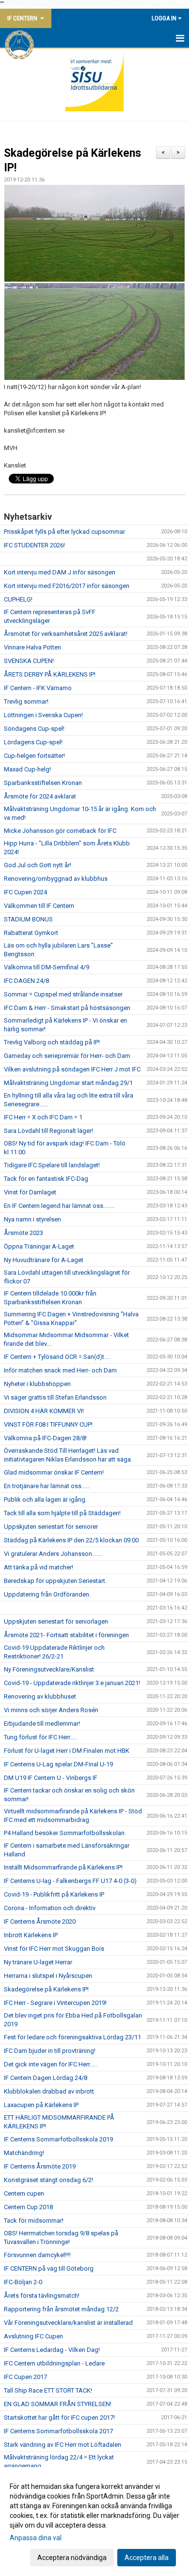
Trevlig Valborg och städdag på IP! (52, 1042)
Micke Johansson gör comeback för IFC (60, 831)
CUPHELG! (18, 599)
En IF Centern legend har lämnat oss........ (59, 1206)
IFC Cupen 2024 (25, 892)
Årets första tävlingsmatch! (42, 2296)
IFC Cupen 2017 (25, 2377)
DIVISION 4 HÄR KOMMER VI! (44, 1411)
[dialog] (94, 2522)
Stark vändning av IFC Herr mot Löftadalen (63, 2445)
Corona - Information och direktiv (50, 1908)
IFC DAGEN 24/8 (26, 981)
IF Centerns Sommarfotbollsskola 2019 (58, 2139)
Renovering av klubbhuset (40, 1696)
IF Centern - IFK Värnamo (38, 688)
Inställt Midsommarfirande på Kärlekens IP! (63, 1867)
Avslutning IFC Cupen (33, 2336)
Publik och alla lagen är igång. (45, 1499)
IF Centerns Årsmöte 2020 (40, 1921)
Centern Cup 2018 (28, 2207)
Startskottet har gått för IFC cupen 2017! (59, 2418)
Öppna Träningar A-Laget (39, 1246)
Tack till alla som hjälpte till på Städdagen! (62, 1513)
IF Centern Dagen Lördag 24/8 (46, 2078)
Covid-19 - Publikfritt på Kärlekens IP (54, 1894)
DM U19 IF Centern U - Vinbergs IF (51, 1778)
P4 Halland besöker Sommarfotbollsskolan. (65, 1833)
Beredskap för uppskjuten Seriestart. (55, 1581)
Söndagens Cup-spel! (34, 729)
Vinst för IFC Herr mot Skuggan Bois (54, 1949)
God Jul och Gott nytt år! (38, 865)
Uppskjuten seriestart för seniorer (51, 1527)
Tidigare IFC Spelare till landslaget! (52, 1165)
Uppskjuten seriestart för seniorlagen (56, 1621)
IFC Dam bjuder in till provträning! (50, 2051)
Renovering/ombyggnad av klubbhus (56, 879)
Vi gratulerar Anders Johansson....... (53, 1554)
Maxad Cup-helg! (27, 769)
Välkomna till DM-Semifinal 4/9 (47, 967)
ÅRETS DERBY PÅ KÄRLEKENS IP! (50, 674)
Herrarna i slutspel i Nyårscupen (48, 1976)
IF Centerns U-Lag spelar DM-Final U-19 (58, 1764)
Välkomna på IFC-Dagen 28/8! (45, 1438)
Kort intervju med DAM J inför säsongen (60, 572)
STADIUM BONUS (28, 919)
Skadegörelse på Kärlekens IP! (46, 1989)
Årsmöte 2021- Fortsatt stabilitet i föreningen (66, 1635)
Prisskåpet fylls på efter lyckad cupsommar (64, 532)
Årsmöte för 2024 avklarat (40, 796)
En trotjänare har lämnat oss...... (47, 1486)
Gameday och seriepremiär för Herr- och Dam (67, 1056)
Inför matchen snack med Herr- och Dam (60, 1370)
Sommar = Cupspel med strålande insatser (63, 994)
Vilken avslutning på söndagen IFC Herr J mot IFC (72, 1069)
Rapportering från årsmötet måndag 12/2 (61, 2309)
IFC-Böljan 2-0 (23, 2282)
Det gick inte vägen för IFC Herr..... (50, 2064)
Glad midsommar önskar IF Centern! (54, 1472)
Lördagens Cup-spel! (33, 742)
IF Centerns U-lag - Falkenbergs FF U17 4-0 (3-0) (70, 1881)
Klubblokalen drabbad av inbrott (49, 2091)
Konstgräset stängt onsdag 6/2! (48, 2180)
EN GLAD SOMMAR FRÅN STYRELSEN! (58, 2404)
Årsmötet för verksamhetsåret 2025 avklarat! (66, 634)
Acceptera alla (147, 2558)
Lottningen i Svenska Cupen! (43, 715)
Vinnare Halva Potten (32, 647)
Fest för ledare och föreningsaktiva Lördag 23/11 (72, 2037)
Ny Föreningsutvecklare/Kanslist (49, 1669)
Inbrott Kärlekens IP (31, 1935)
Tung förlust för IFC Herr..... (40, 1737)
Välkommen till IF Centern (39, 906)
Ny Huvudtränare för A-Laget (44, 1260)
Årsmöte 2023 (24, 1233)
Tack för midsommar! (34, 2221)
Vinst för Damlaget (30, 1192)
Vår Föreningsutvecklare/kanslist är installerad (68, 2323)
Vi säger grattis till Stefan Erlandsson (55, 1397)
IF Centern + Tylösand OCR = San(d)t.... (57, 1357)
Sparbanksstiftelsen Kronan (43, 783)
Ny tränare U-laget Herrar (38, 1962)
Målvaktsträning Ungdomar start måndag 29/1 (68, 1083)
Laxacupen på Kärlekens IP (41, 2105)
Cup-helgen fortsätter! (34, 756)
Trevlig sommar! (26, 701)
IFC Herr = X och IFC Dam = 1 (43, 1117)
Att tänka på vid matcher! (39, 1567)
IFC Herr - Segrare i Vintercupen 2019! (55, 2003)
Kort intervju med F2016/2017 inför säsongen (67, 586)
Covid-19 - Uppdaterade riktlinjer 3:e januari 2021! (72, 1683)
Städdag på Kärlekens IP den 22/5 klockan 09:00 (71, 1540)
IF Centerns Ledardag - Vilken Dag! (52, 2350)
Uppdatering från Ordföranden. (47, 1594)
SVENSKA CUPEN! (29, 661)
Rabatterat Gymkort (31, 933)
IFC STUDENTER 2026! (34, 545)
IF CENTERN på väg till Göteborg (49, 2268)
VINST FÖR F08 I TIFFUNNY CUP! (48, 1424)
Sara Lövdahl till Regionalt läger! (48, 1131)
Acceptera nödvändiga (72, 2558)
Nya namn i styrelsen (32, 1219)
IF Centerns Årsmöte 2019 (40, 2166)
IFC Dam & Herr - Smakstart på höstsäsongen (67, 1008)
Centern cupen (24, 2193)
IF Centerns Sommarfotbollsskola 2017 (58, 2431)
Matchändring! (24, 2153)
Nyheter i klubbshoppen (37, 1384)
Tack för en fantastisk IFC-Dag (46, 1179)
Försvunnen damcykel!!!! (37, 2255)
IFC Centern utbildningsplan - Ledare (54, 2363)
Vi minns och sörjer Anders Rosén (51, 1710)
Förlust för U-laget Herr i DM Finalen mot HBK (67, 1751)
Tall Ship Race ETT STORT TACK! (48, 2390)
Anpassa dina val (36, 2538)
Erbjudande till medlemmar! (42, 1724)
